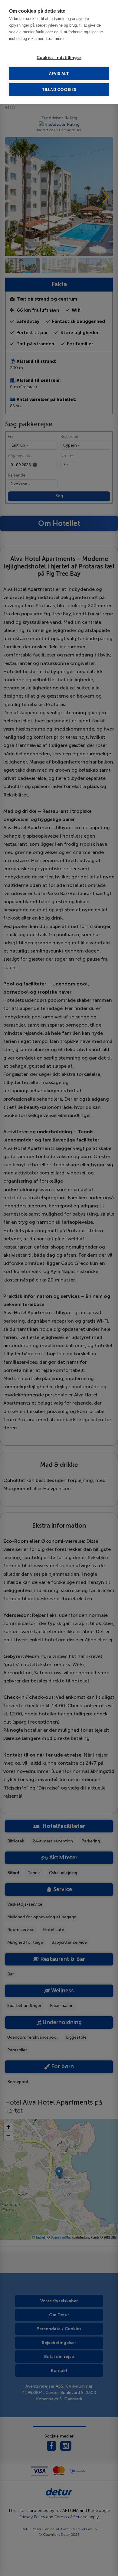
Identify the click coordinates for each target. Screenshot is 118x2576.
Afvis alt (59, 74)
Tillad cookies (59, 90)
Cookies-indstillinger (59, 58)
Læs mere (55, 39)
